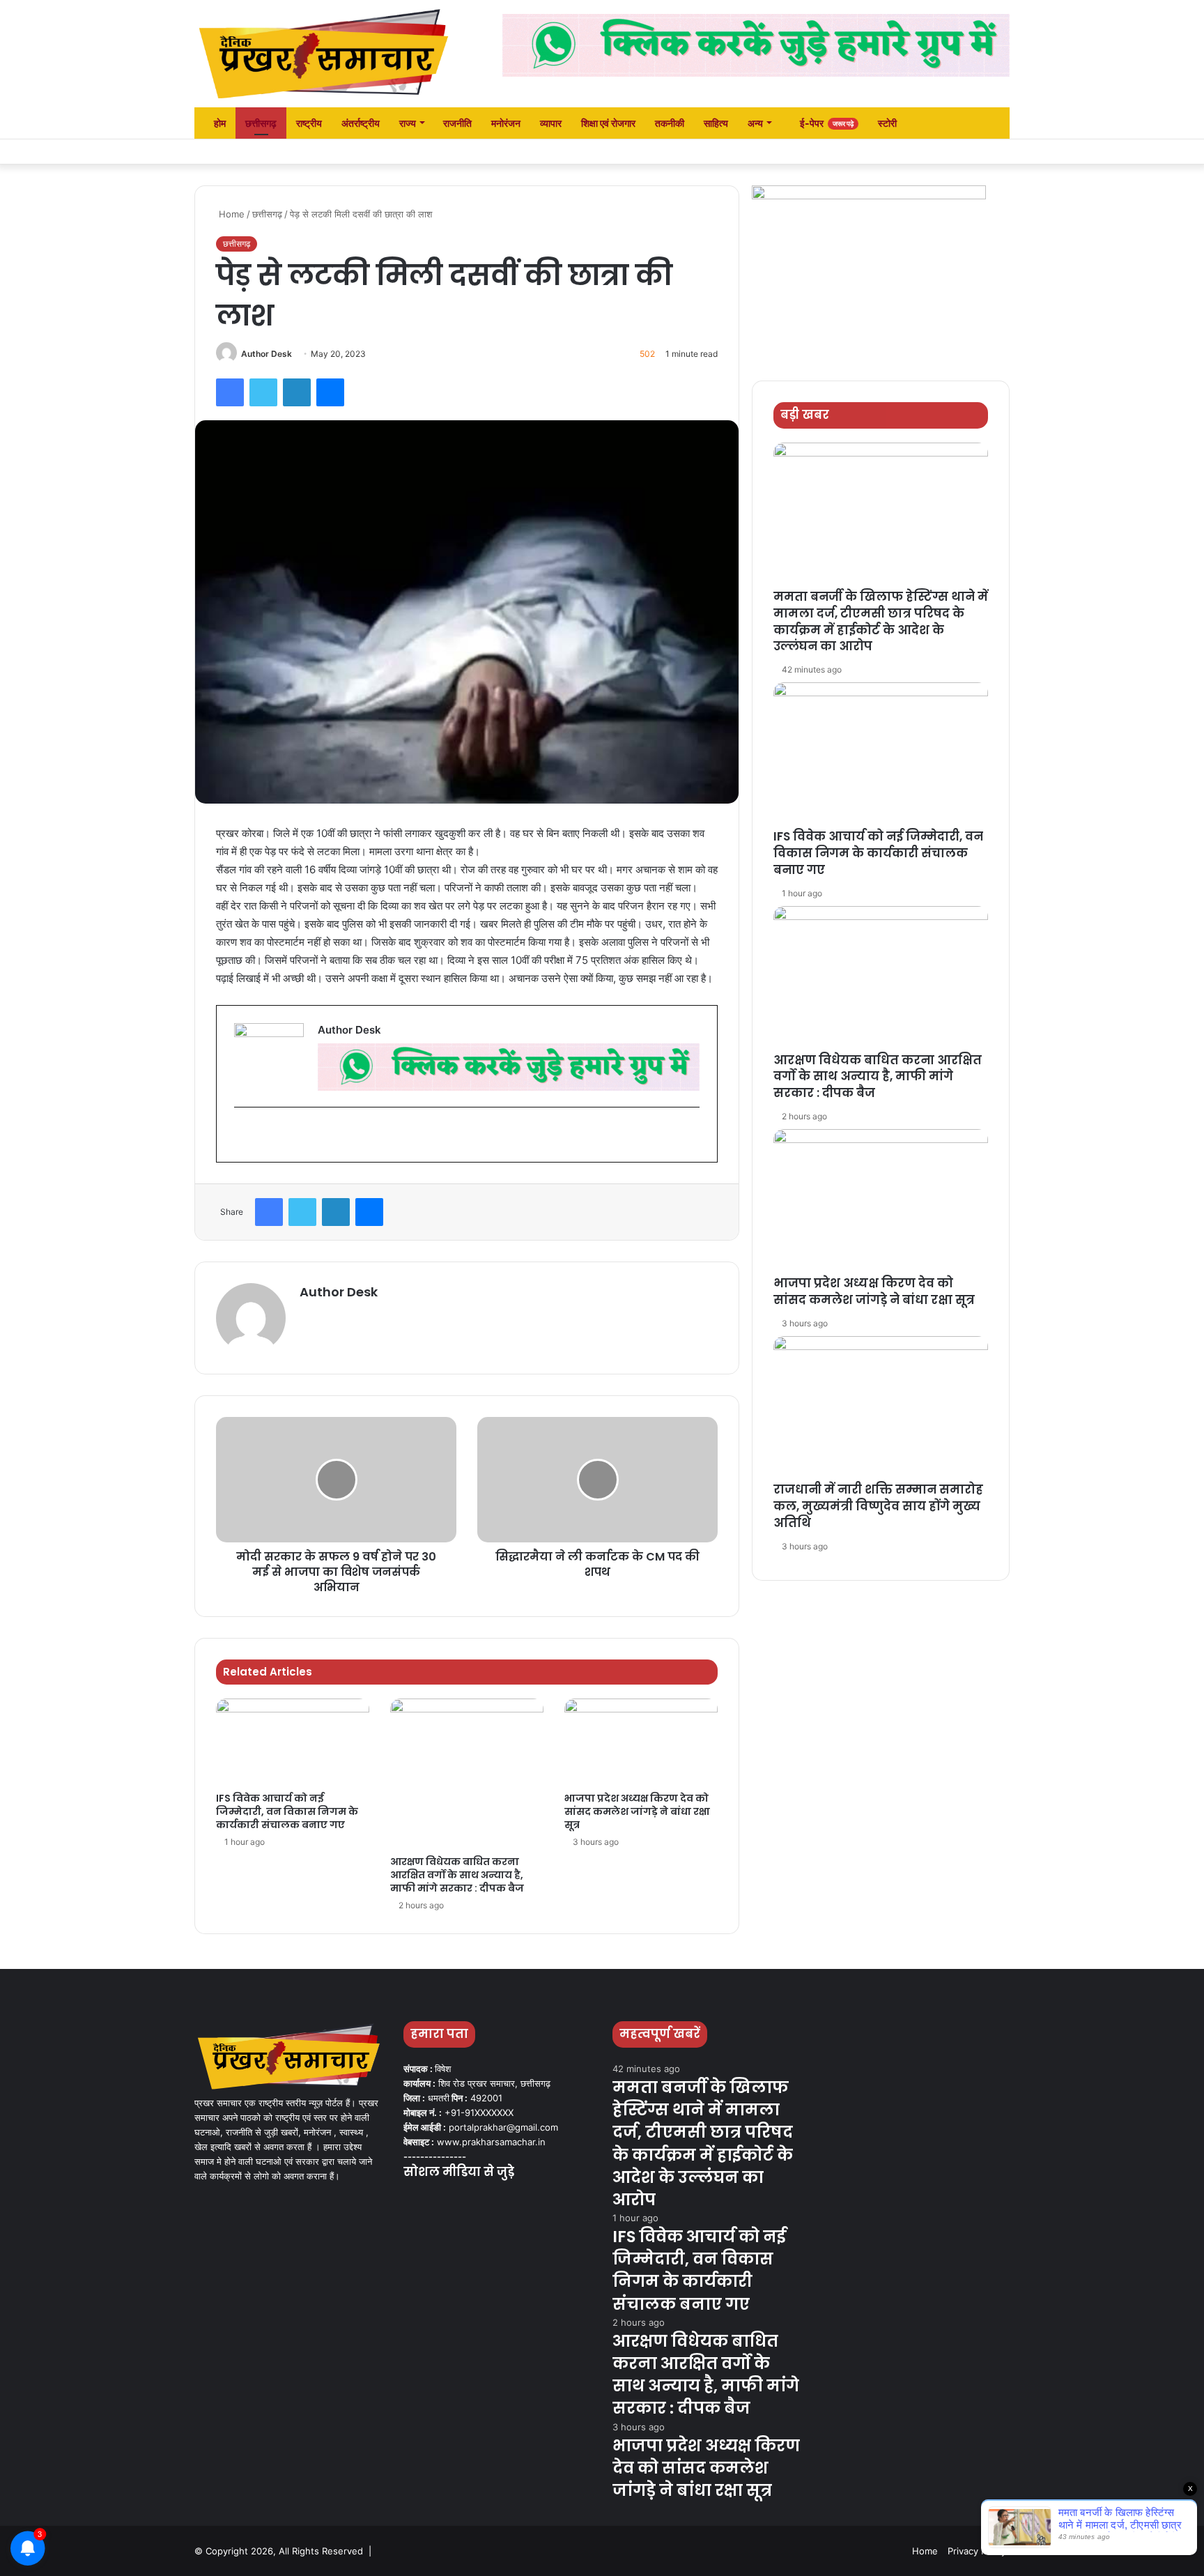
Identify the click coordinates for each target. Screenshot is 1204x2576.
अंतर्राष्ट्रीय (361, 123)
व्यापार (551, 123)
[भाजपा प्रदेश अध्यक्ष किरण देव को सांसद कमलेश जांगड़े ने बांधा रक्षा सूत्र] (641, 1742)
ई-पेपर (826, 123)
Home (230, 214)
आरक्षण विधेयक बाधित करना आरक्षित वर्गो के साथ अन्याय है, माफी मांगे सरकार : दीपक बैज (457, 1875)
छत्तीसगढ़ (261, 123)
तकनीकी (670, 123)
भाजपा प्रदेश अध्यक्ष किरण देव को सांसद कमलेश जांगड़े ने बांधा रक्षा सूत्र (637, 1811)
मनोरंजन (506, 123)
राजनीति (457, 123)
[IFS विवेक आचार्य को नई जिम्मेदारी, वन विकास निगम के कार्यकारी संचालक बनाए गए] (293, 1742)
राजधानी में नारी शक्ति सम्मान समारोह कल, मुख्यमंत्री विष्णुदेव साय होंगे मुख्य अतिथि (878, 1506)
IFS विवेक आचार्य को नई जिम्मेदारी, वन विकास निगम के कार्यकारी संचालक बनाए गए (287, 1811)
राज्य (408, 123)
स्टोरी (887, 123)
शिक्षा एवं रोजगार (608, 123)
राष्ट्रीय (309, 123)
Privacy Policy (977, 2551)
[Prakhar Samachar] (323, 54)
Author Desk (267, 354)
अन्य (755, 123)
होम (219, 123)
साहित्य (716, 123)
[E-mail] (242, 1135)
